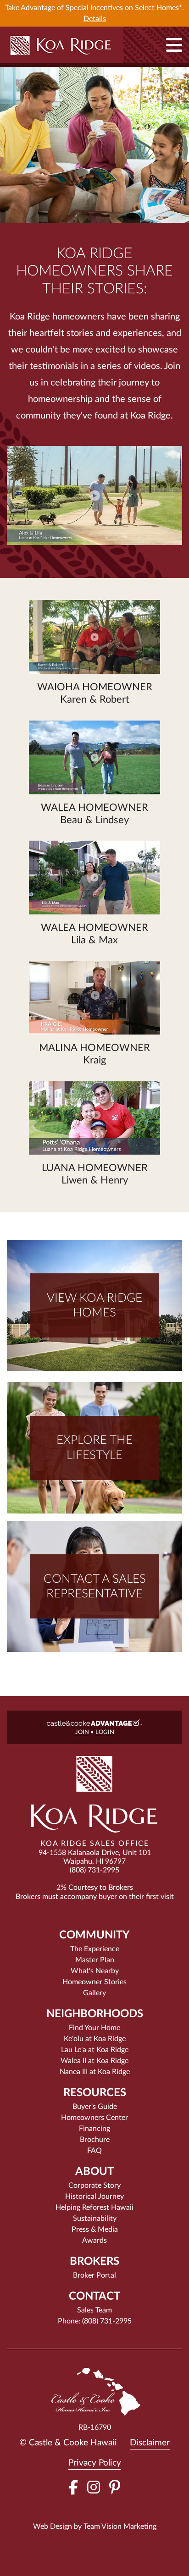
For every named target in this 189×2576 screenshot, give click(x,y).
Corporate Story (94, 2185)
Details (95, 19)
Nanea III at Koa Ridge (95, 2072)
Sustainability (95, 2218)
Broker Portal (94, 2275)
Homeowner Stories (94, 1982)
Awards (94, 2240)
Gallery (94, 1993)
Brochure (95, 2140)
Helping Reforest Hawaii (94, 2207)
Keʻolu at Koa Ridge (95, 2039)
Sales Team (94, 2310)
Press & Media (95, 2229)
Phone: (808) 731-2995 (95, 2321)
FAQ (94, 2151)
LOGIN (105, 1732)
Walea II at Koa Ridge (94, 2061)
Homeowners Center (94, 2118)
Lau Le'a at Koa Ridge (95, 2050)
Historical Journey (94, 2196)
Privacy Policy (95, 2463)
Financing (94, 2129)
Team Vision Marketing (120, 2526)
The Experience (95, 1949)
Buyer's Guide (95, 2107)
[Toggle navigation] (174, 45)
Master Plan (95, 1960)
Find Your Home (94, 2028)
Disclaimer (150, 2443)
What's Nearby (95, 1971)
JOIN (82, 1732)
